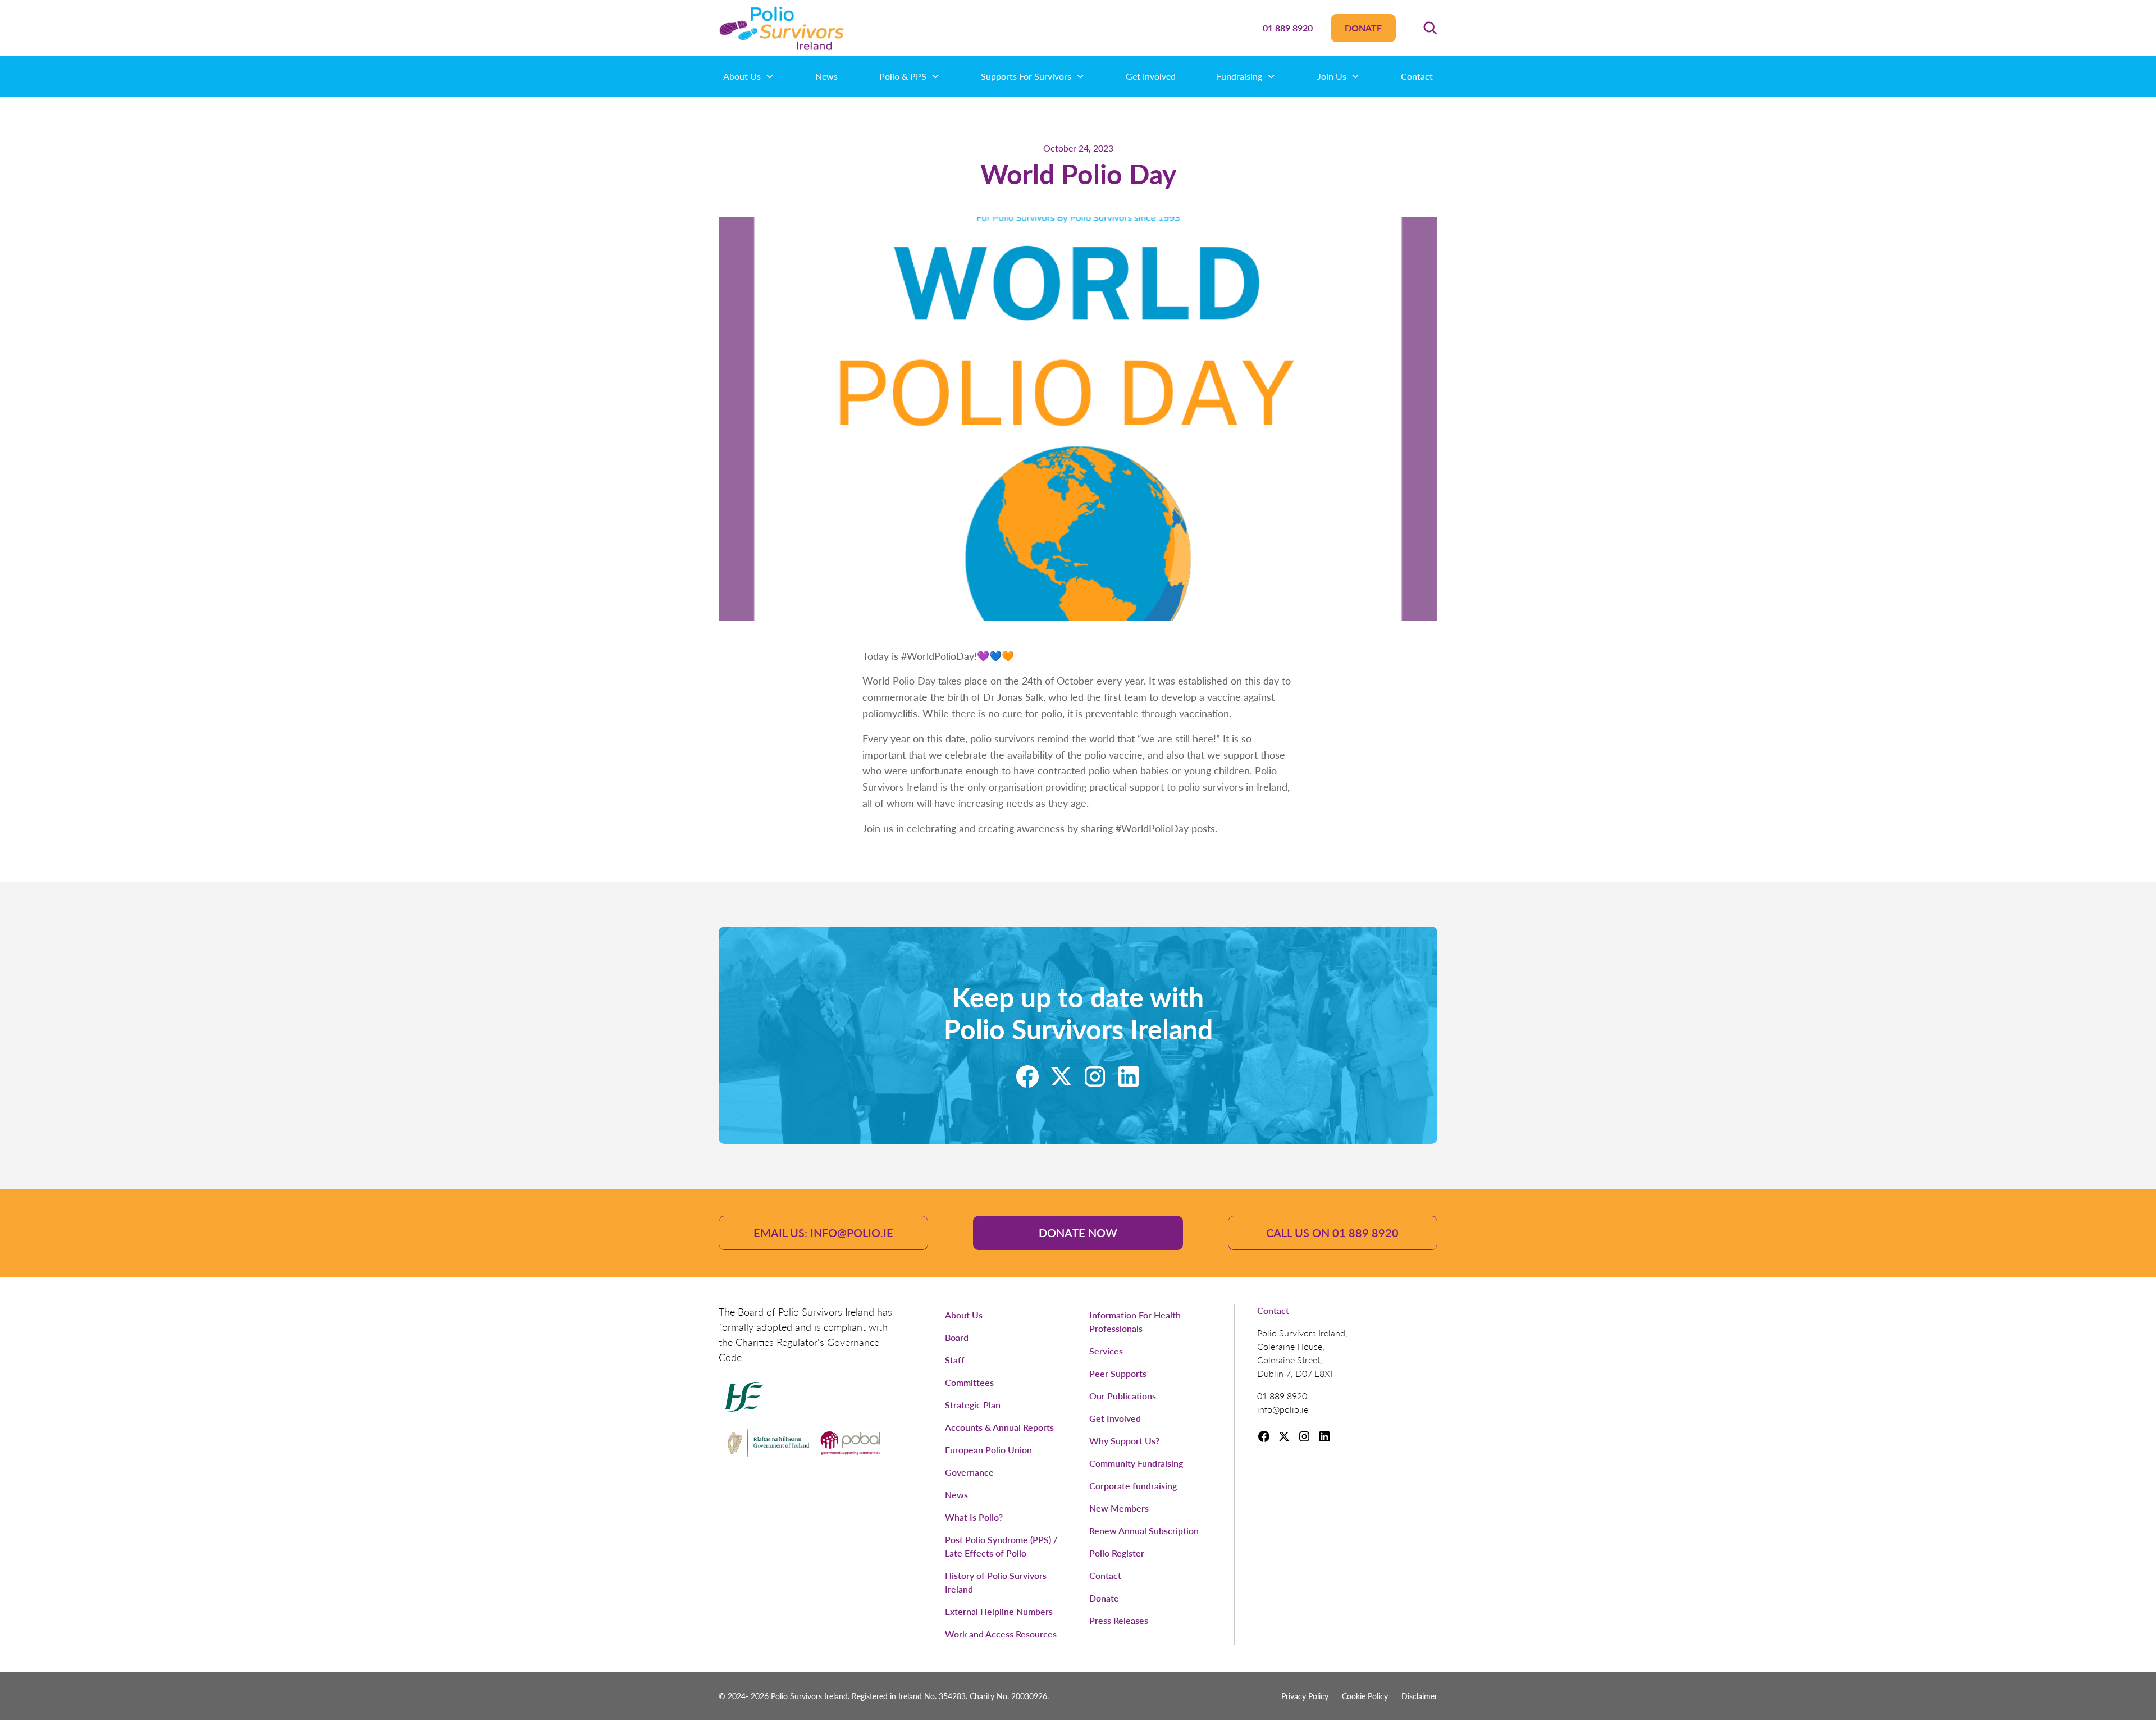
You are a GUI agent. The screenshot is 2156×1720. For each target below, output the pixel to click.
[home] (782, 28)
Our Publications (1123, 1396)
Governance (969, 1472)
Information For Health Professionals (1135, 1322)
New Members (1119, 1508)
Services (1106, 1351)
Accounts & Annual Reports (999, 1427)
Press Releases (1119, 1620)
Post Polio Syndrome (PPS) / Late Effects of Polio (1001, 1546)
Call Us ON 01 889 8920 (1332, 1233)
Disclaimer (1419, 1696)
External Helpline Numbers (999, 1611)
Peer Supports (1118, 1373)
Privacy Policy (1305, 1696)
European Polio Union (988, 1450)
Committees (969, 1382)
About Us (964, 1315)
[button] (1430, 28)
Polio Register (1117, 1553)
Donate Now (1078, 1233)
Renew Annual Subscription (1144, 1530)
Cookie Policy (1365, 1696)
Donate (1363, 28)
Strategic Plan (973, 1405)
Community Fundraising (1136, 1463)
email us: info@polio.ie (823, 1233)
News (826, 76)
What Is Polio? (974, 1517)
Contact (1417, 76)
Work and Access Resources (1001, 1634)
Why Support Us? (1124, 1441)
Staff (955, 1360)
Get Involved (1151, 76)
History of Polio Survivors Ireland (996, 1582)
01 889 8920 (1288, 28)
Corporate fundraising (1133, 1486)
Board (957, 1337)
